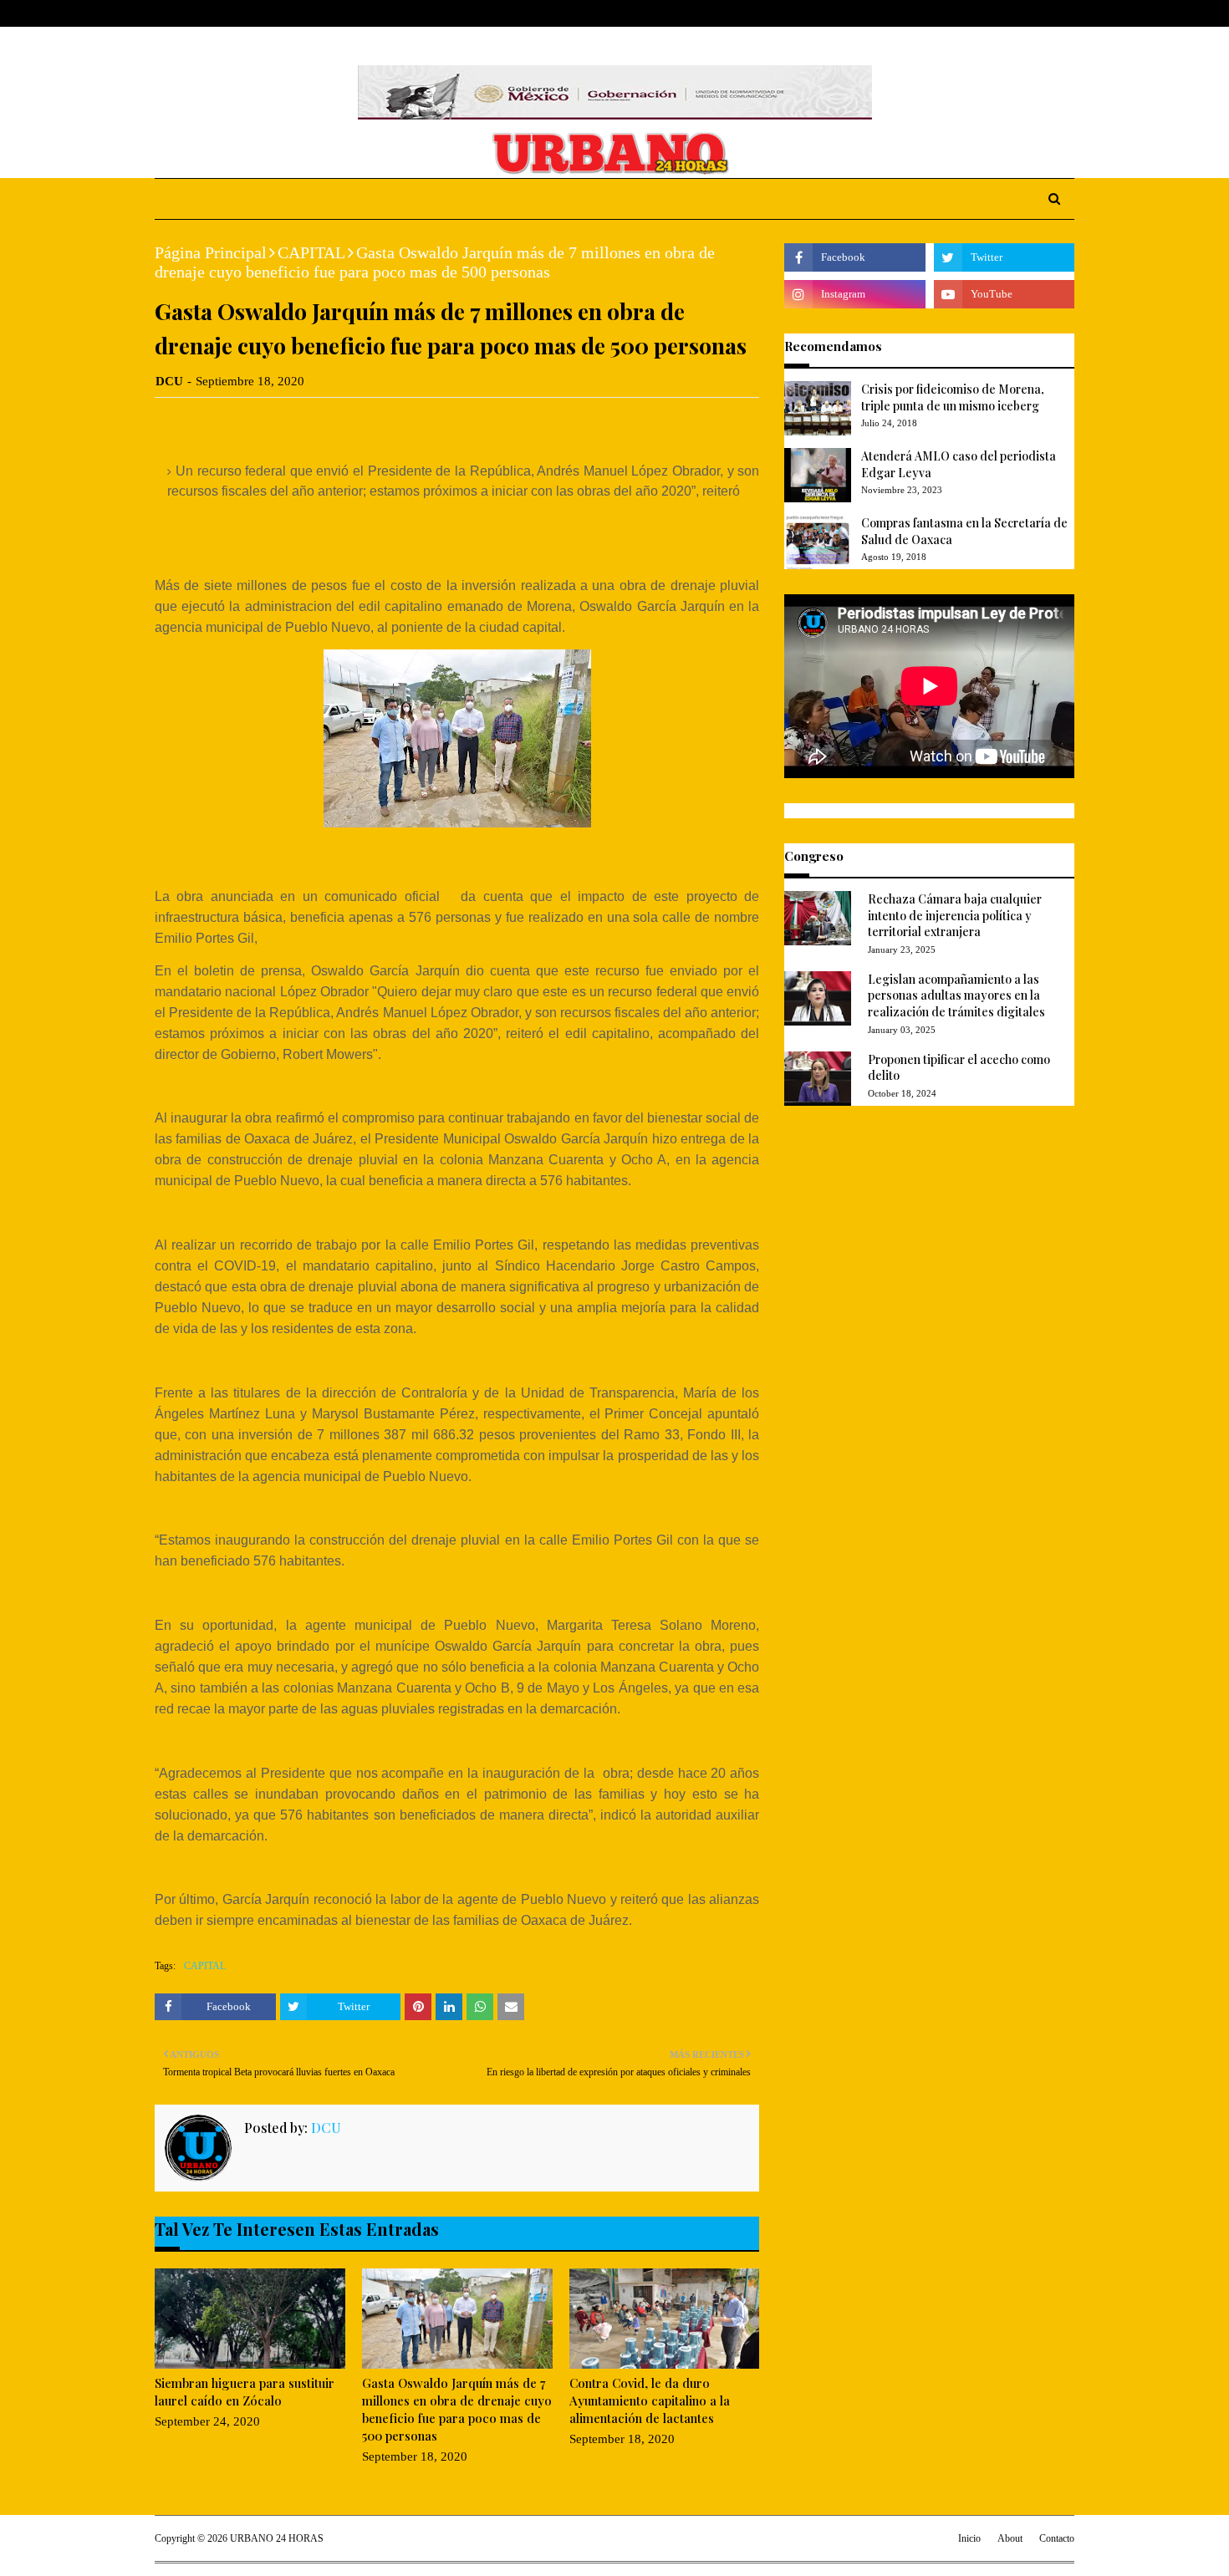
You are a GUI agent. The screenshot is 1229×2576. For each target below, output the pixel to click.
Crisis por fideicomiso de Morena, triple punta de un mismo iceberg (953, 397)
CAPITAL (311, 252)
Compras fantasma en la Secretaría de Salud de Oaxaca (964, 531)
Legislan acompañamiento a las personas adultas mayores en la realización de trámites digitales (956, 995)
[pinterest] (1067, 14)
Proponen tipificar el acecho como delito (959, 1068)
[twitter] (1015, 14)
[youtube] (1004, 294)
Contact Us (281, 13)
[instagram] (1043, 14)
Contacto (1057, 2538)
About (219, 13)
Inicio (969, 2538)
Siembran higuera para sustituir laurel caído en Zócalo (245, 2392)
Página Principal (211, 252)
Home (171, 13)
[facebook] (990, 14)
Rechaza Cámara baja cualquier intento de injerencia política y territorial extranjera (955, 915)
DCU (169, 381)
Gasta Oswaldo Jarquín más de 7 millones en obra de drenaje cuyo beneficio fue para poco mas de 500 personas (457, 2409)
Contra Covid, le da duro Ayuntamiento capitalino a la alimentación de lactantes (650, 2400)
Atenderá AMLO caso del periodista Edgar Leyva (959, 464)
